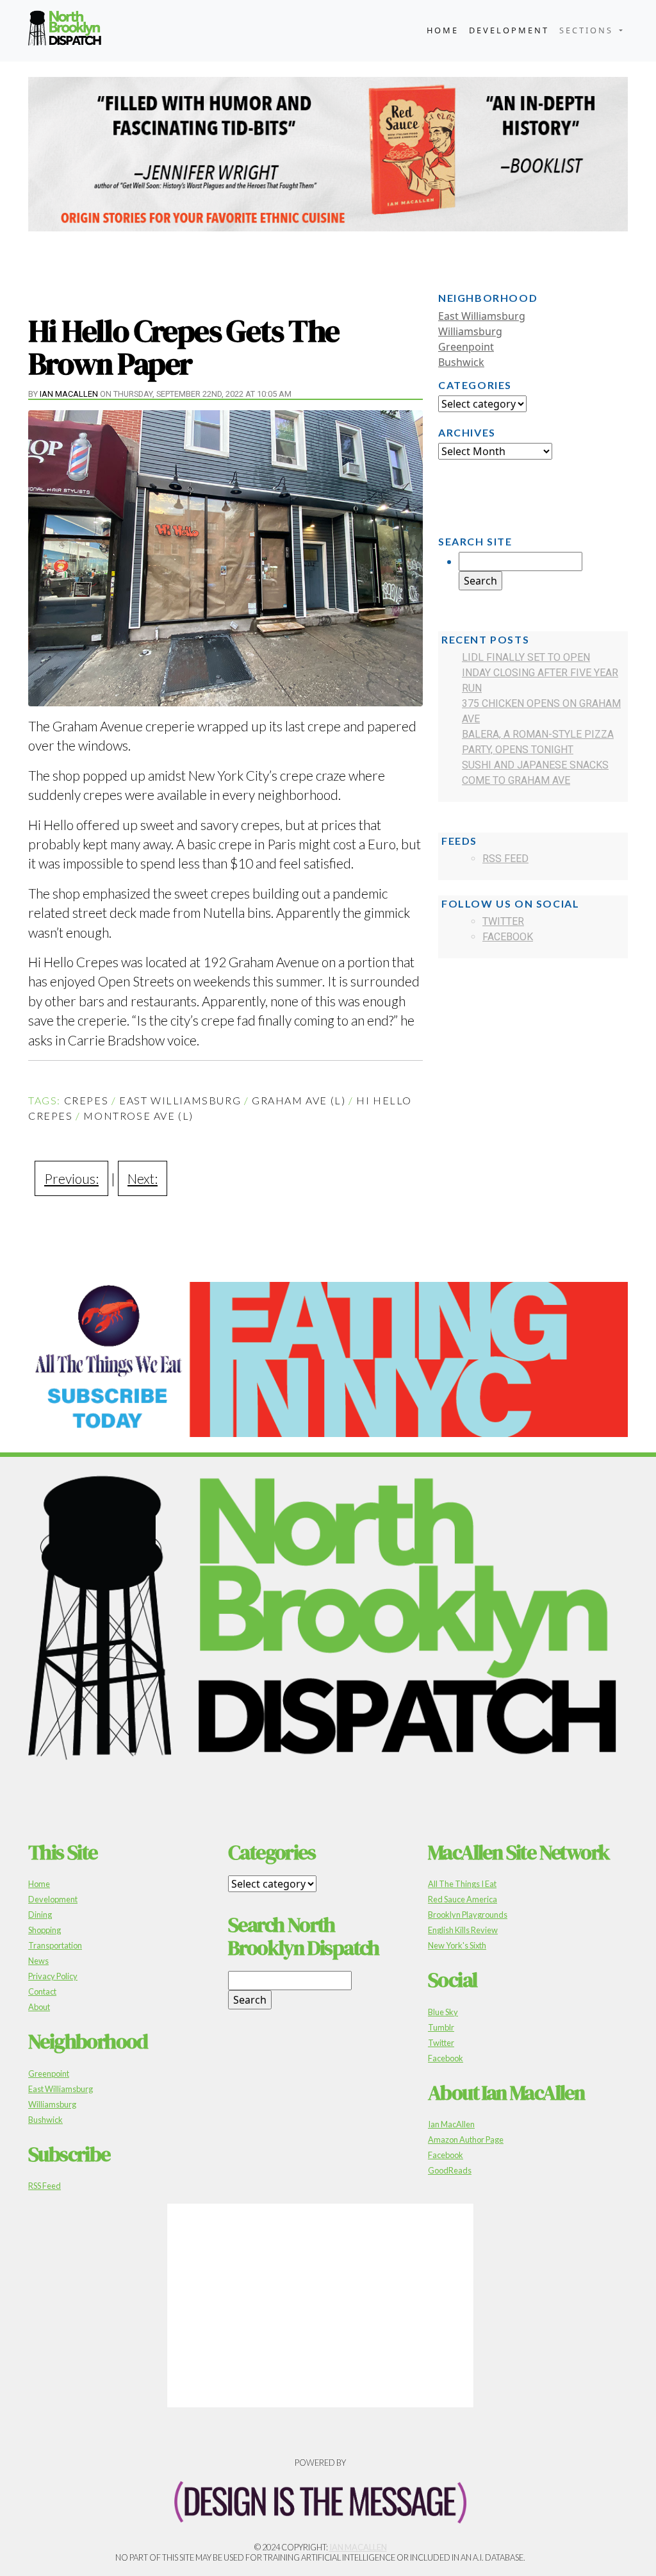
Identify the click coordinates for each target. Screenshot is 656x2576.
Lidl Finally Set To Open (526, 657)
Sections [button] (588, 30)
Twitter (503, 921)
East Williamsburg (180, 1100)
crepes (86, 1100)
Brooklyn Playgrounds (468, 1915)
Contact (42, 1991)
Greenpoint (466, 347)
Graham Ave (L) (299, 1100)
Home (443, 30)
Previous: (71, 1178)
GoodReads (450, 2170)
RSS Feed (505, 859)
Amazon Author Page (466, 2140)
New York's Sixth (457, 1945)
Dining (40, 1915)
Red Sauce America (463, 1899)
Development (509, 30)
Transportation (55, 1945)
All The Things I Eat (462, 1884)
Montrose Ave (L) (138, 1116)
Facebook (508, 937)
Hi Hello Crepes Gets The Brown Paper (184, 347)
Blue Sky (443, 2012)
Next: (143, 1178)
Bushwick (461, 362)
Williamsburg (470, 331)
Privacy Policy (53, 1976)
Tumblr (441, 2027)
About (39, 2007)
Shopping (45, 1930)
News (38, 1961)
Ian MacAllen (69, 394)
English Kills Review (463, 1930)
